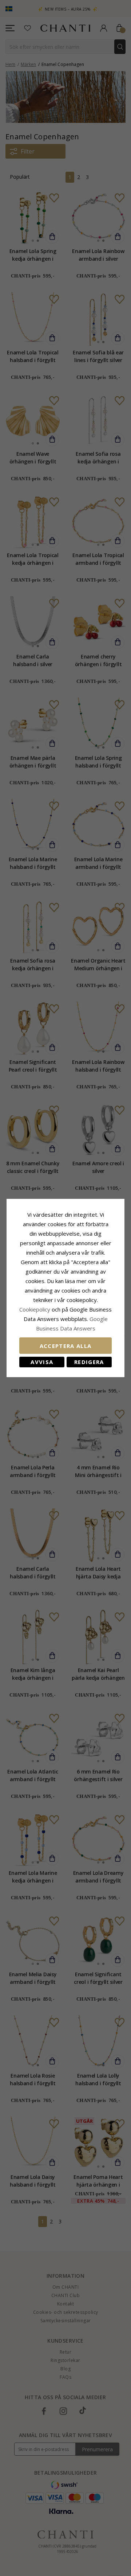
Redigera (89, 1362)
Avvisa (42, 1362)
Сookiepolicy (35, 1309)
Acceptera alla (66, 1346)
